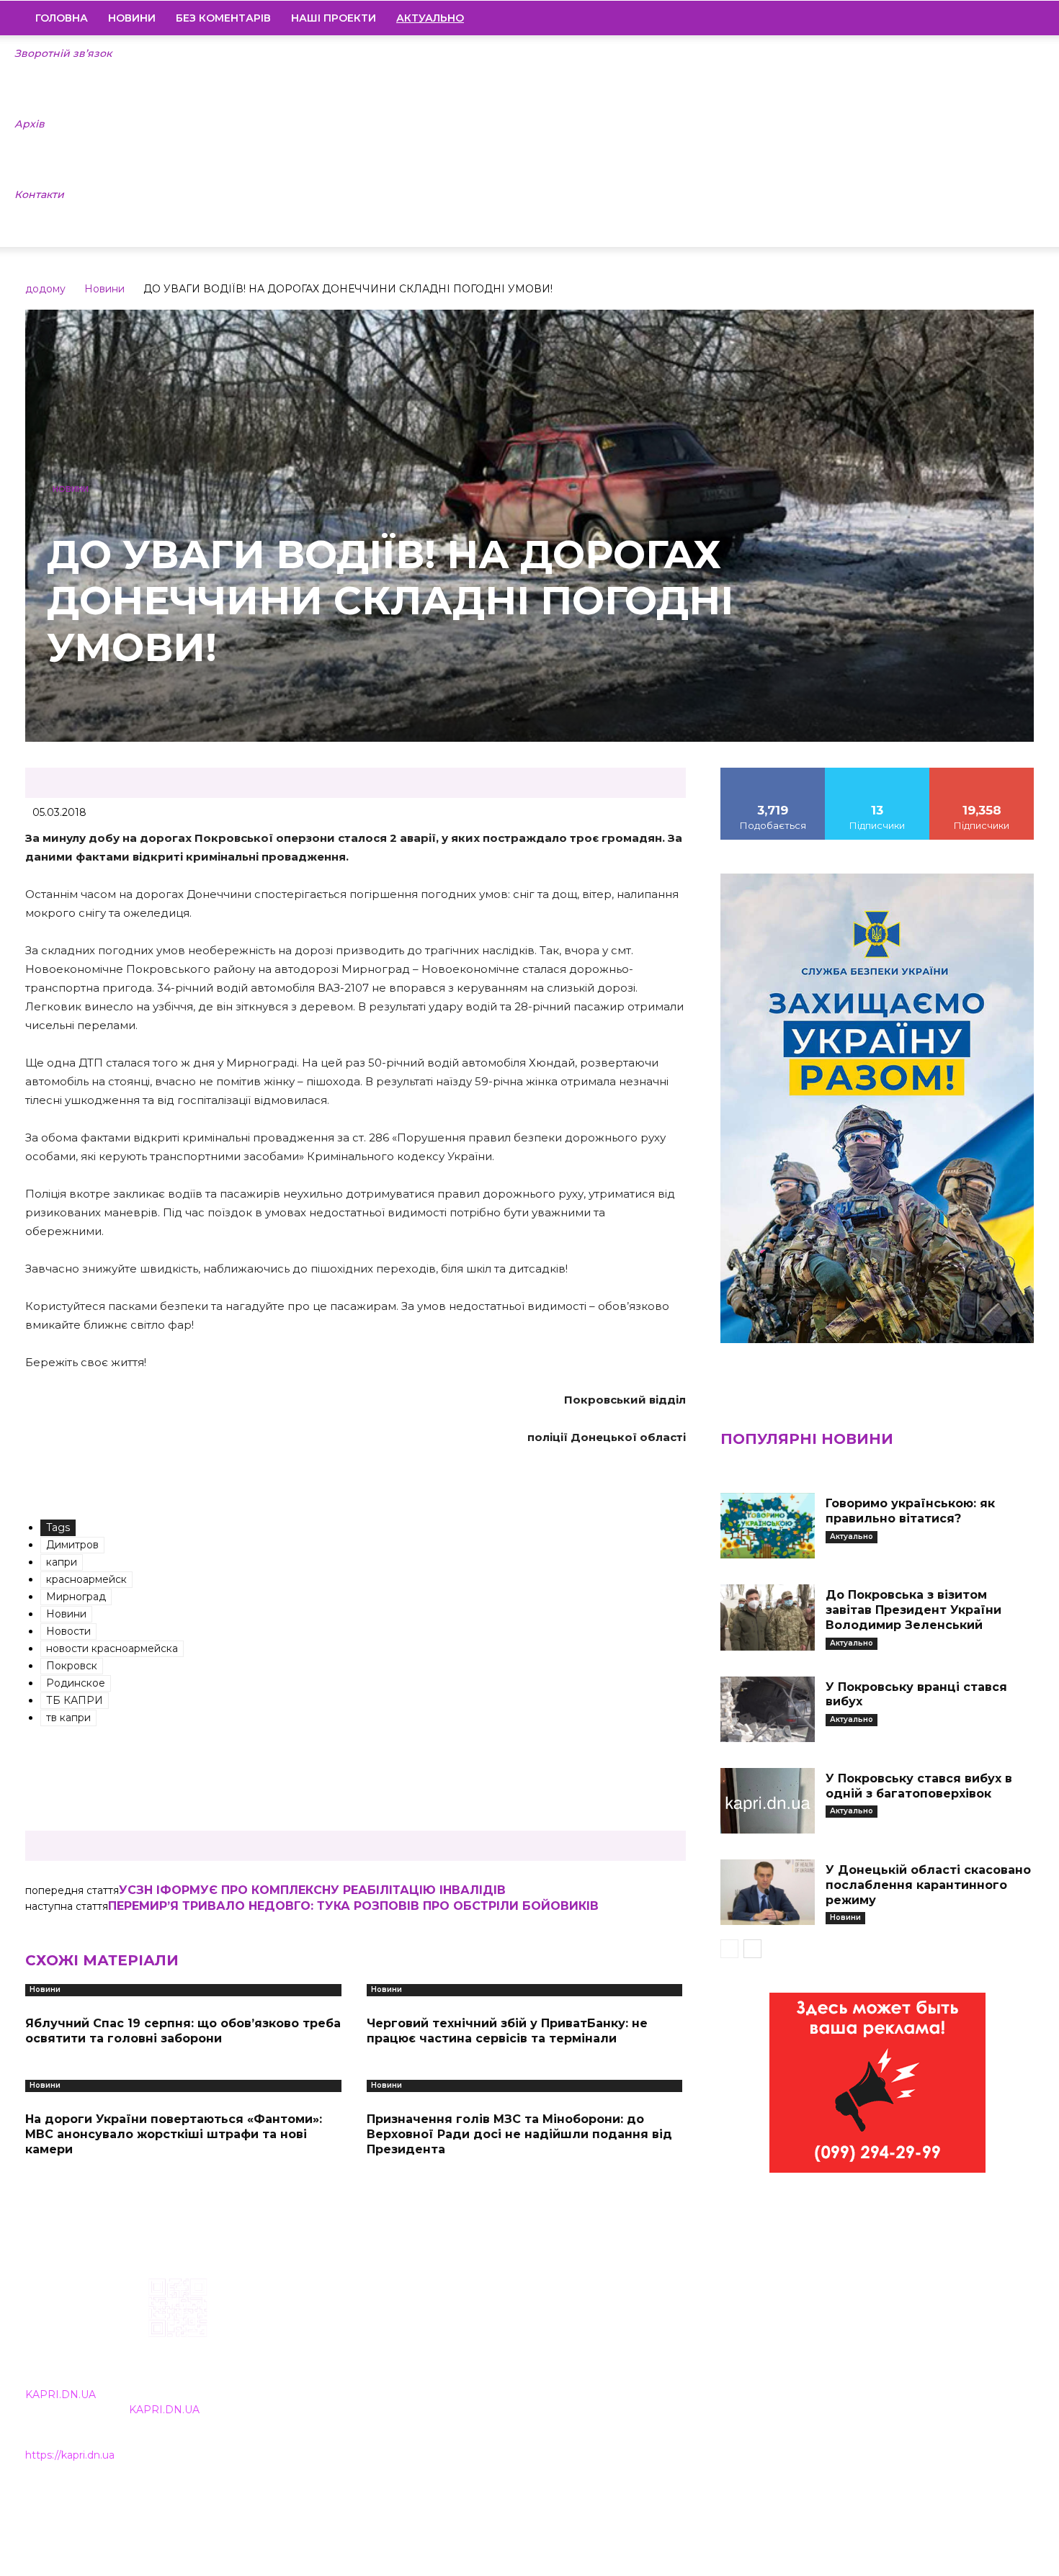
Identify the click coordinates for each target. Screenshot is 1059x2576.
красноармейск (86, 1579)
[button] (1016, 19)
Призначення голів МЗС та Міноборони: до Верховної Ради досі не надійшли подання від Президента (519, 2134)
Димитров (72, 1545)
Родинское (76, 1683)
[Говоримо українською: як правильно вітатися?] (767, 1526)
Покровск (72, 1666)
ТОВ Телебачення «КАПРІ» (445, 2370)
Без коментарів (223, 18)
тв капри (68, 1718)
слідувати (877, 773)
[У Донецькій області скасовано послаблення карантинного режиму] (767, 1892)
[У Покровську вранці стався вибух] (767, 1709)
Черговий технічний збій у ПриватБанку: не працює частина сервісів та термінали (507, 2031)
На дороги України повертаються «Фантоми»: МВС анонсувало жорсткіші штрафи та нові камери (174, 2134)
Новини (132, 18)
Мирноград (76, 1597)
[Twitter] (998, 18)
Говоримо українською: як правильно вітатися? (910, 1511)
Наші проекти (334, 18)
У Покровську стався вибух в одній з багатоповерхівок (919, 1786)
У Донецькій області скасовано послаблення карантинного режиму (928, 1885)
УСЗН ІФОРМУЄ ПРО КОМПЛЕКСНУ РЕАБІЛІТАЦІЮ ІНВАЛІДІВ (312, 1890)
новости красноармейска (112, 1648)
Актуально (852, 1536)
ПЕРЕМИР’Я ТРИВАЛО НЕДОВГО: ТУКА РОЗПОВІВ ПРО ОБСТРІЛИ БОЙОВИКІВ (353, 1906)
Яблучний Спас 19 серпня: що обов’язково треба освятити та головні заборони (183, 2031)
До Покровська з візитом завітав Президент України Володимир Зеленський (913, 1610)
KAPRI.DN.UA (61, 2395)
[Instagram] (949, 18)
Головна (62, 18)
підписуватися (982, 773)
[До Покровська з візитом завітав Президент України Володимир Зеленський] (767, 1617)
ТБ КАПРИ (75, 1700)
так (773, 773)
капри (62, 1562)
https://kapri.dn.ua (70, 2455)
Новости (68, 1631)
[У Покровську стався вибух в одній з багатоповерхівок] (767, 1801)
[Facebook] (925, 18)
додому (45, 289)
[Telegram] (974, 18)
